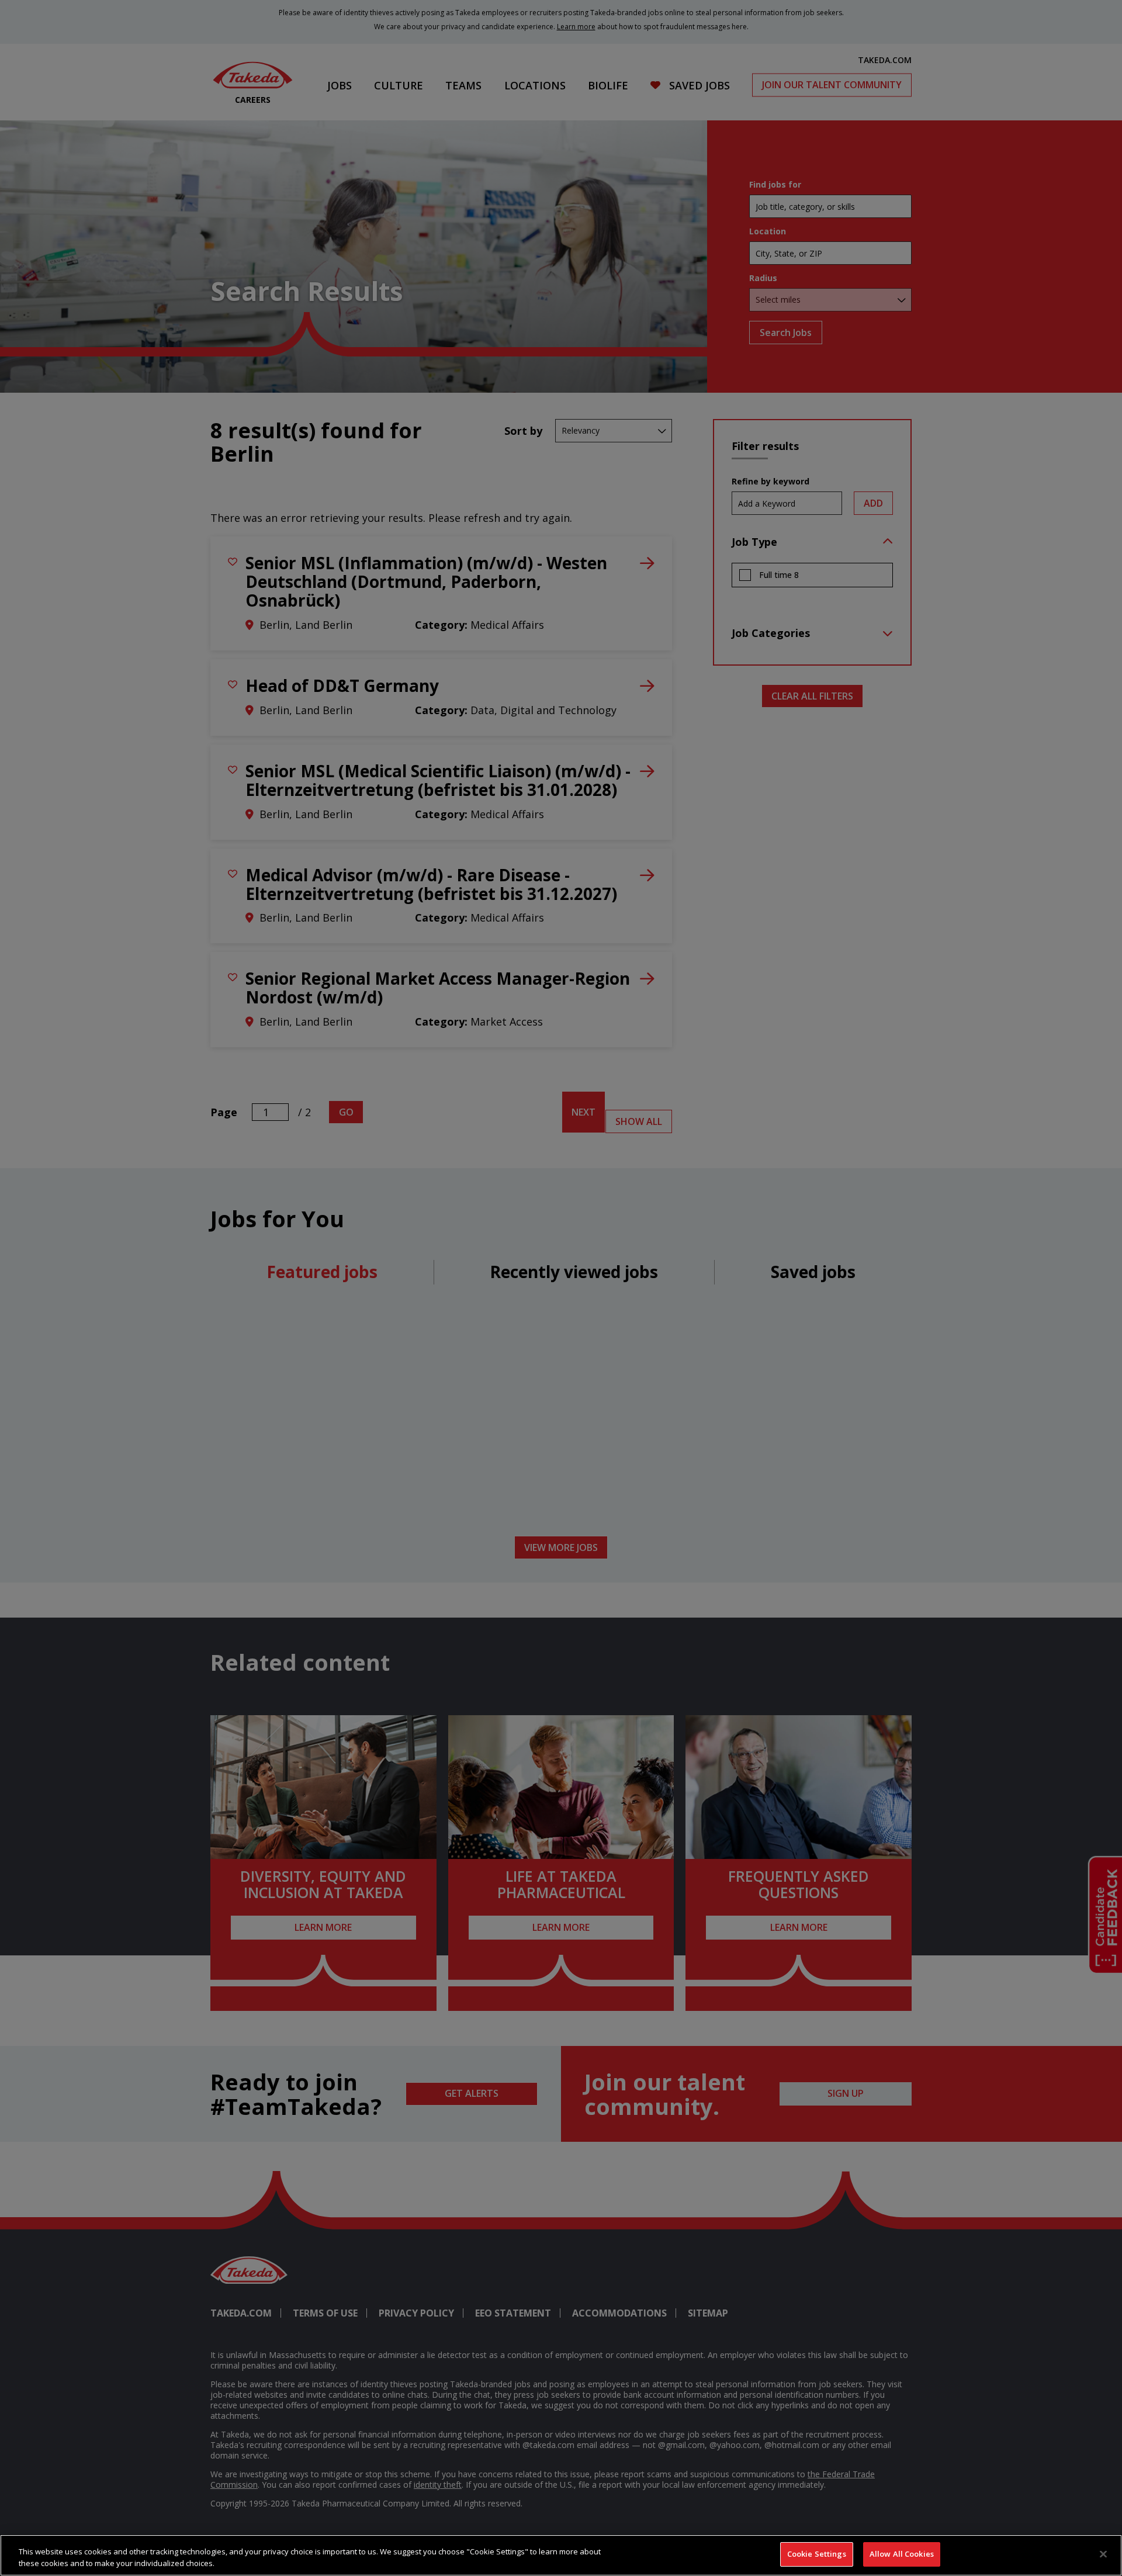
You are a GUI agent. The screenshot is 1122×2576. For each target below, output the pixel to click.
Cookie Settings (817, 2554)
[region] (561, 2555)
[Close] (1103, 2554)
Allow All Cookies (902, 2554)
